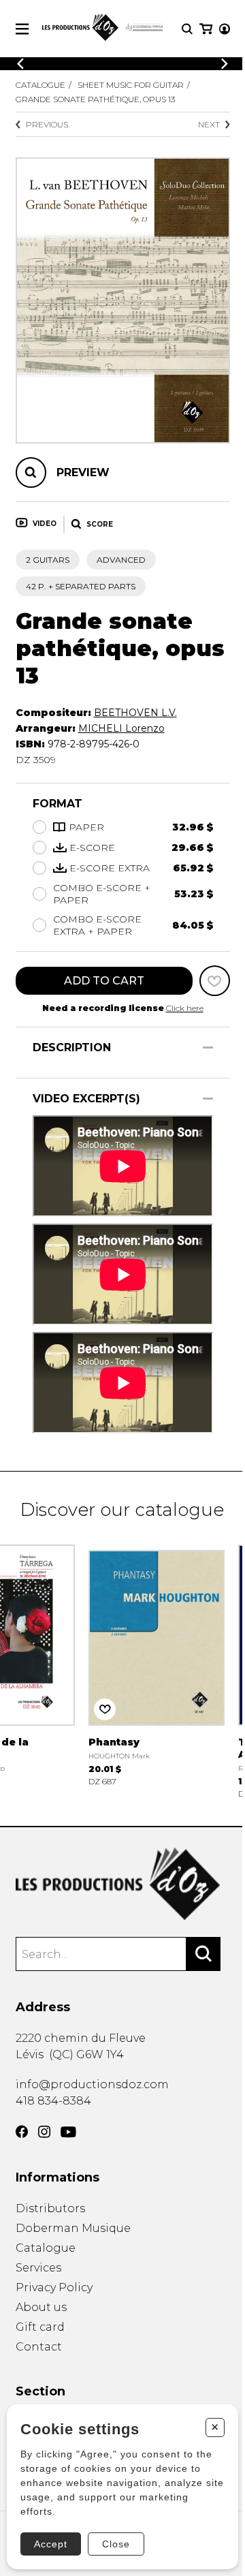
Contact (39, 2347)
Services (38, 2268)
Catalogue (40, 85)
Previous (47, 124)
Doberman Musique (73, 2228)
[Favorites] (215, 981)
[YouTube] (68, 2132)
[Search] (203, 1954)
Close (116, 2544)
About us (41, 2307)
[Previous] (20, 64)
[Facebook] (22, 2132)
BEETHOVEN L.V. (135, 713)
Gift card (40, 2327)
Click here (185, 1008)
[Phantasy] (157, 1664)
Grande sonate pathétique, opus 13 (95, 99)
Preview (83, 472)
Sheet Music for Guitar (131, 85)
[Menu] (22, 29)
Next (209, 124)
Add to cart (104, 981)
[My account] (225, 29)
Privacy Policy (54, 2287)
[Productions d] (123, 1884)
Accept (51, 2544)
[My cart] (206, 29)
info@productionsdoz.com (92, 2084)
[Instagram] (44, 2132)
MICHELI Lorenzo (121, 728)
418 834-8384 (53, 2101)
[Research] (187, 29)
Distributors (50, 2208)
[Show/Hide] (208, 1048)
